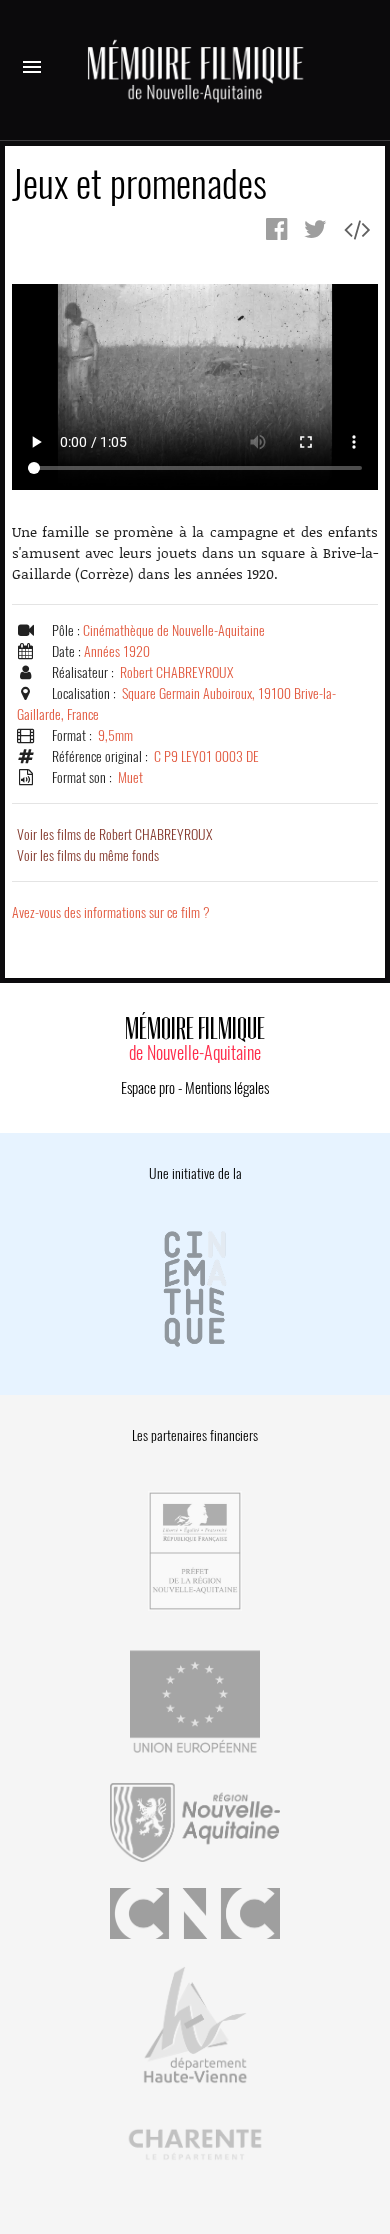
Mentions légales (227, 1088)
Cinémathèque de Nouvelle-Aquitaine (174, 630)
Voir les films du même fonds (88, 855)
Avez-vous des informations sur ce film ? (111, 912)
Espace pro (148, 1088)
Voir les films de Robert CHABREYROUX (114, 834)
